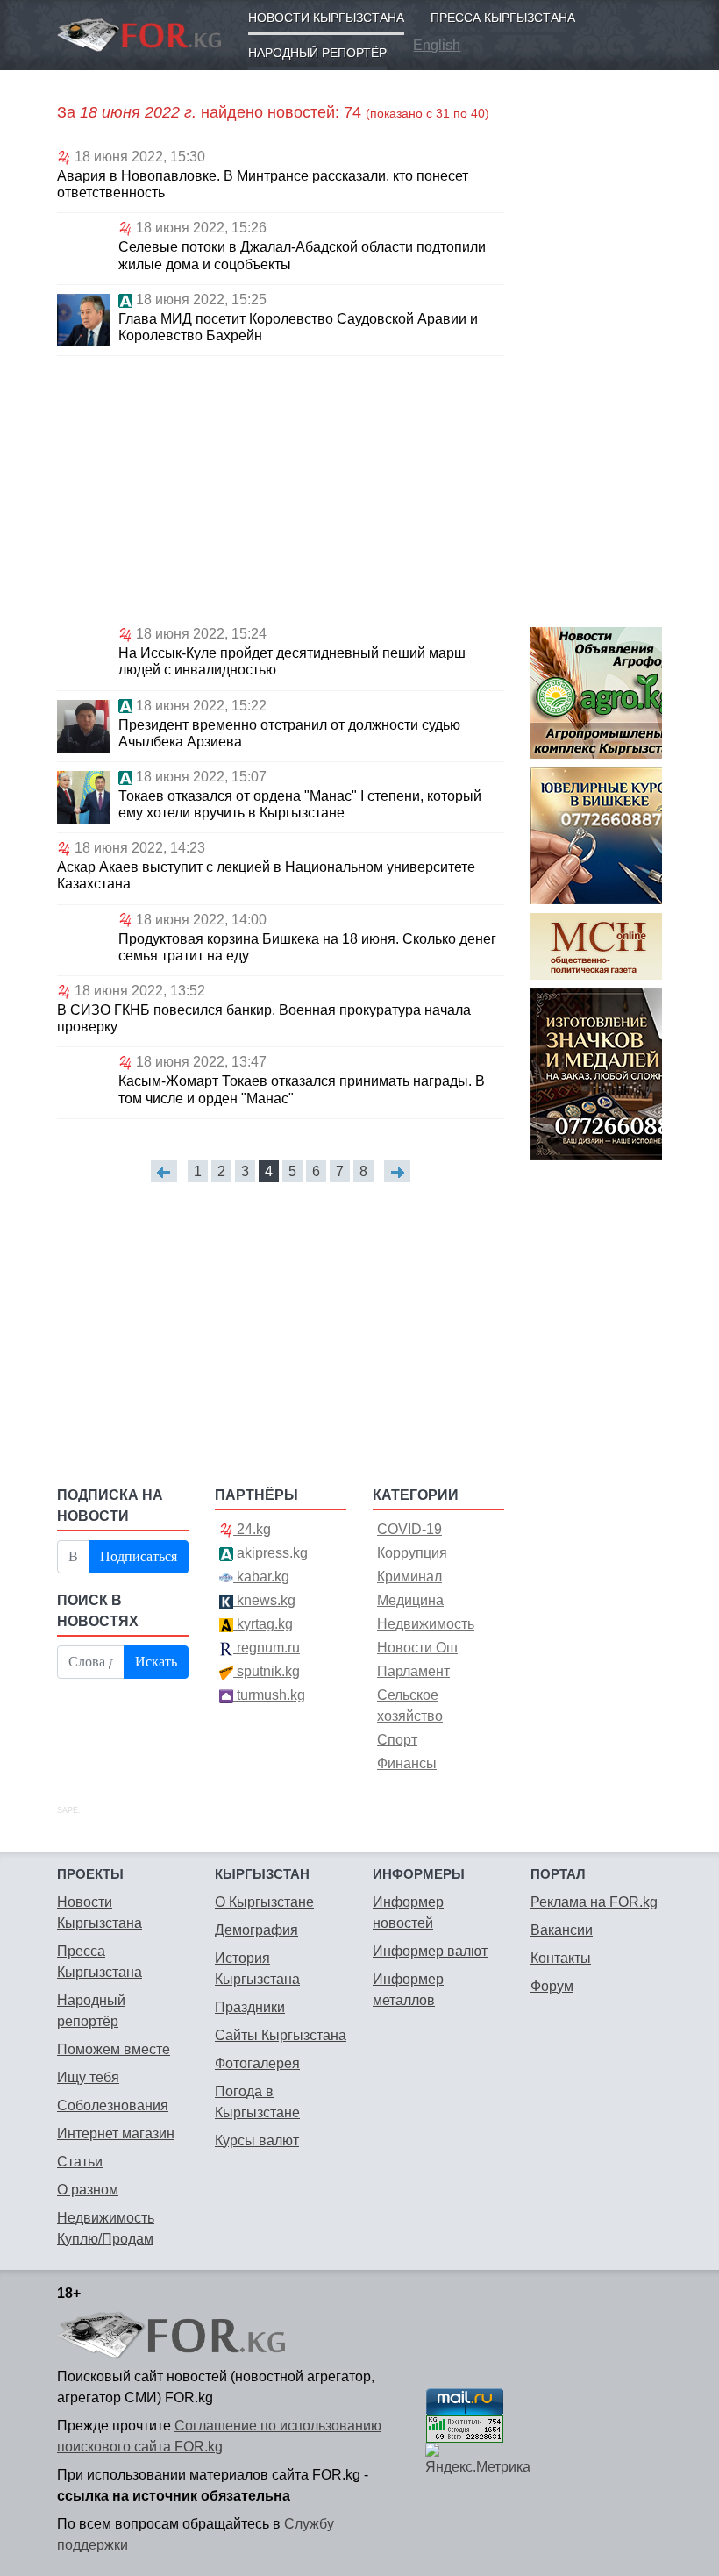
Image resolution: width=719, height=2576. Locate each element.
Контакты (561, 1958)
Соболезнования (113, 2105)
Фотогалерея (257, 2063)
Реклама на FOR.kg (594, 1902)
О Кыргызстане (264, 1902)
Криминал (409, 1577)
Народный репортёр (317, 53)
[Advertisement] (281, 488)
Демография (256, 1930)
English (437, 45)
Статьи (80, 2162)
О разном (88, 2190)
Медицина (410, 1600)
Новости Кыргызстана (326, 18)
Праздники (250, 2007)
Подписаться (139, 1556)
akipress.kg (271, 1553)
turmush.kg (269, 1695)
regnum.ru (267, 1648)
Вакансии (562, 1930)
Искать (156, 1662)
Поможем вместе (114, 2049)
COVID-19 (409, 1529)
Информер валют (430, 1951)
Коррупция (412, 1553)
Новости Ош (417, 1648)
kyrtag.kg (263, 1624)
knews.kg (264, 1600)
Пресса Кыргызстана (503, 18)
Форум (552, 1986)
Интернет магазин (116, 2134)
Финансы (407, 1763)
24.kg (252, 1529)
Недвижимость (426, 1624)
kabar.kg (261, 1577)
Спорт (397, 1740)
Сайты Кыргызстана (281, 2035)
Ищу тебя (88, 2077)
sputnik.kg (267, 1671)
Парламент (413, 1671)
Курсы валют (257, 2141)
